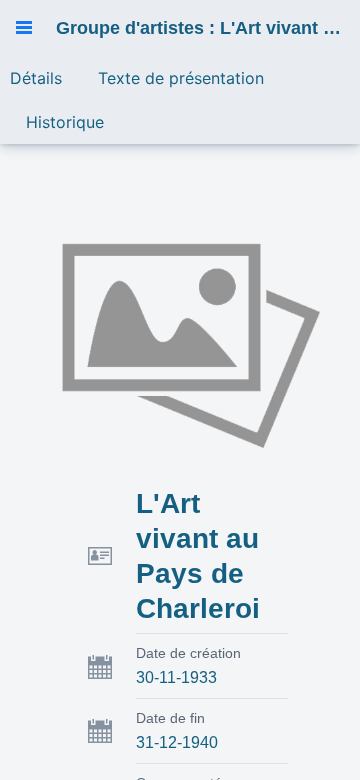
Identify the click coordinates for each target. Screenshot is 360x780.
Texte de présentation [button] (181, 78)
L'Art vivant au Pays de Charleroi (198, 556)
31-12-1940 (177, 742)
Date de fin (170, 718)
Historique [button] (65, 122)
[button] (24, 28)
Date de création (188, 653)
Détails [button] (36, 78)
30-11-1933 (176, 677)
